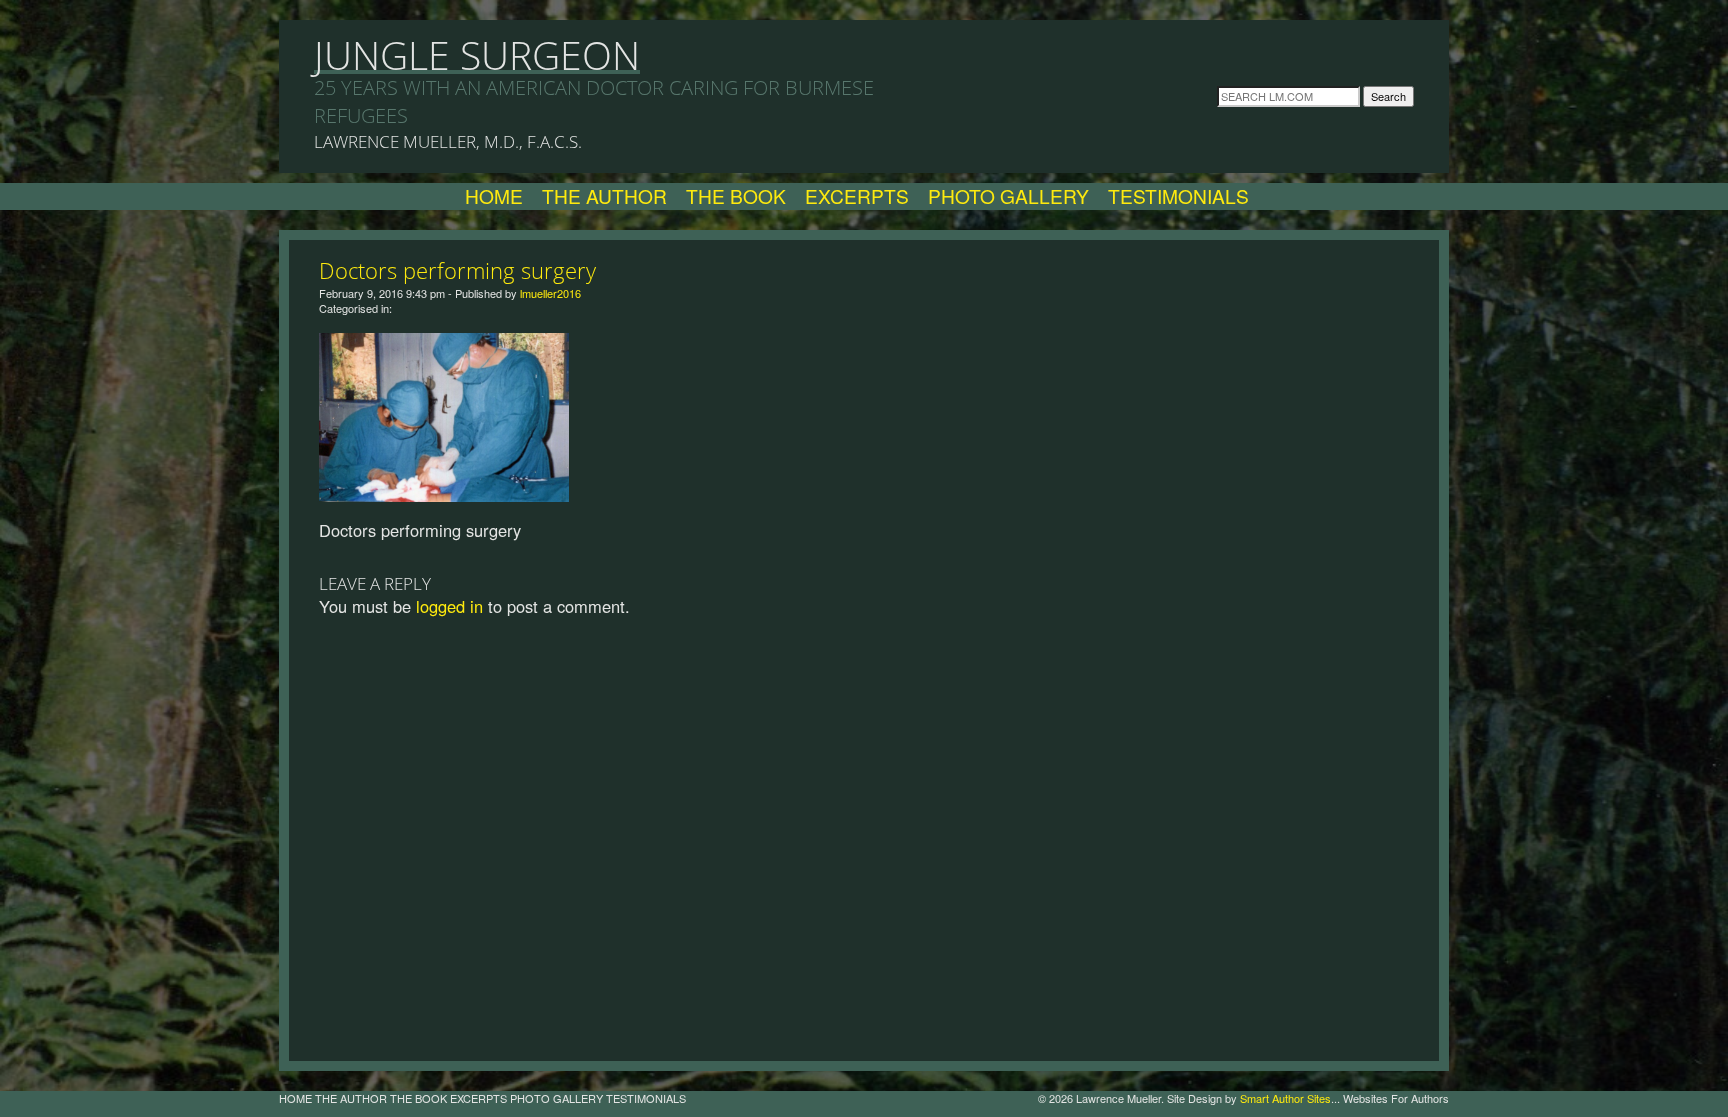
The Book (736, 195)
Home (494, 195)
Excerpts (857, 195)
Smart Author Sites (1285, 1098)
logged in (449, 606)
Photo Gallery (1008, 195)
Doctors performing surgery (457, 270)
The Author (604, 195)
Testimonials (1178, 195)
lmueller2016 (550, 293)
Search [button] (1388, 96)
